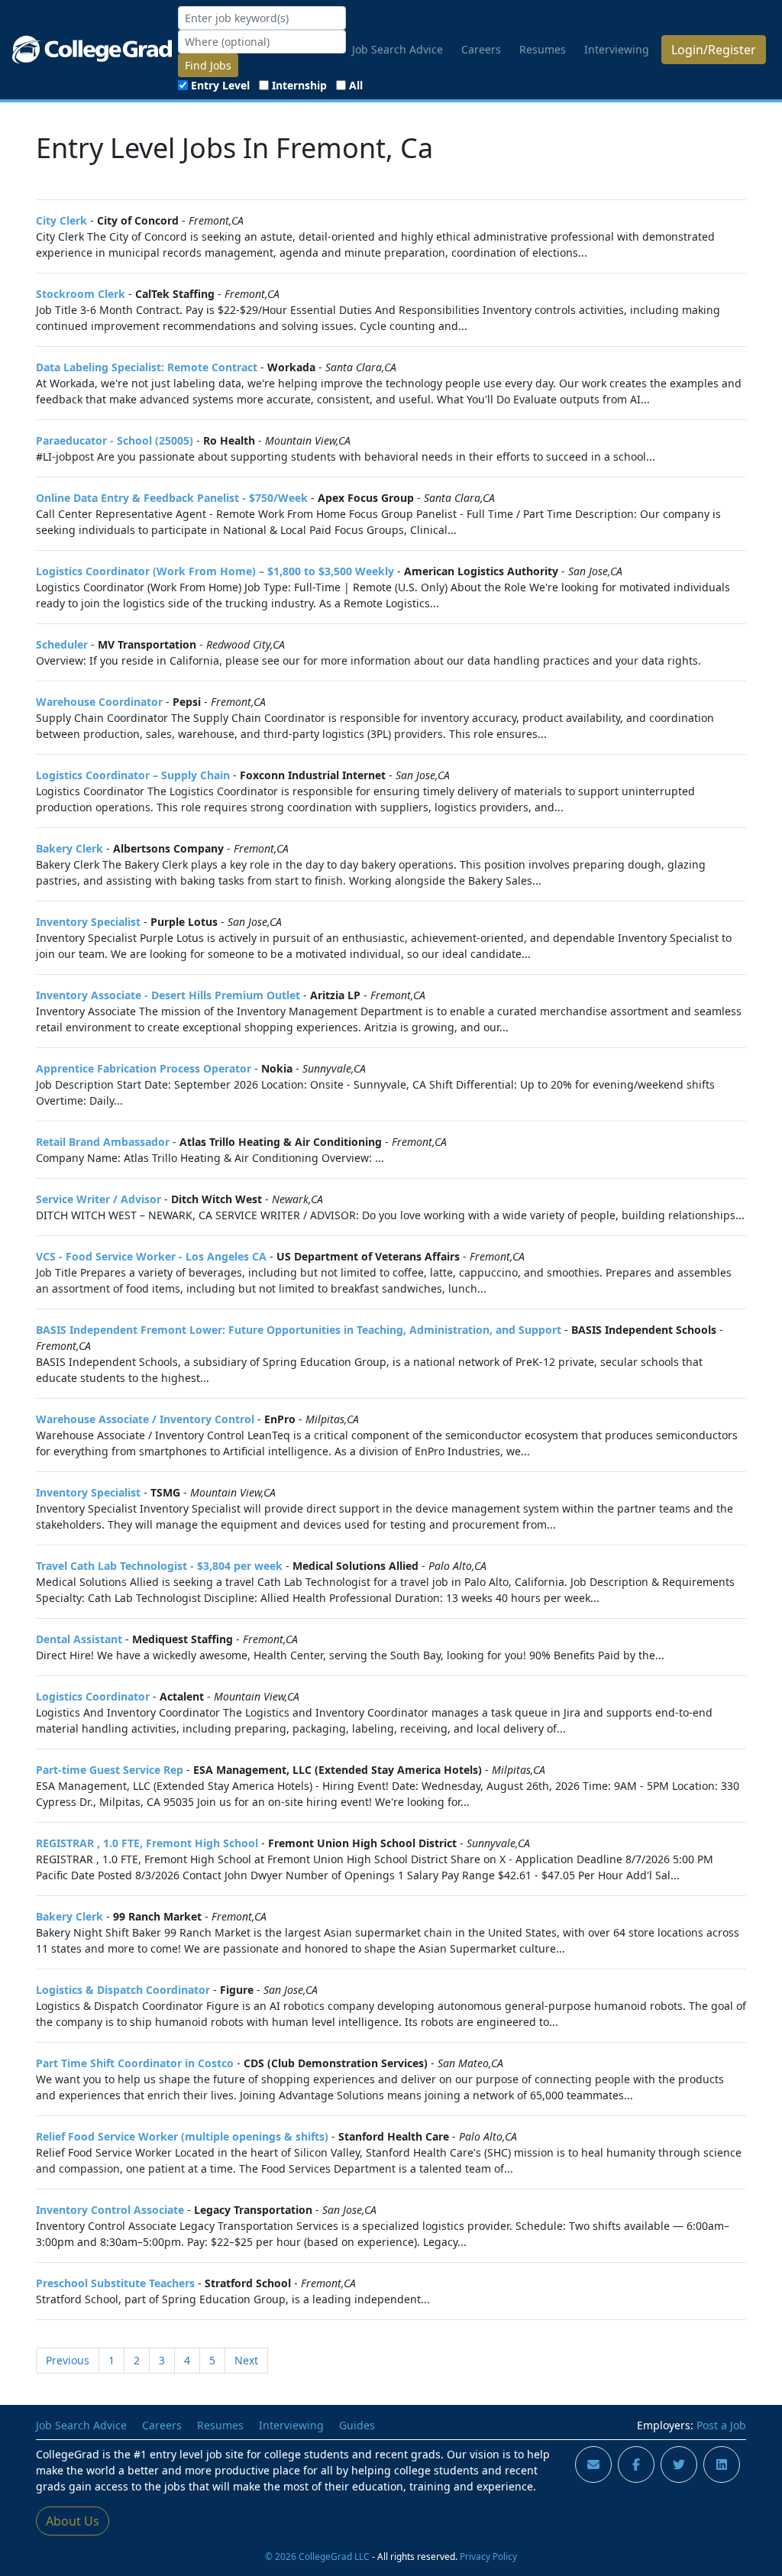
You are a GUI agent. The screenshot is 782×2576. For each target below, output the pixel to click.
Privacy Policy (488, 2556)
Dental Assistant (79, 1639)
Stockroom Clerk (81, 294)
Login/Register (714, 50)
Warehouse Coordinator (99, 702)
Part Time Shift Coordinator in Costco (135, 2063)
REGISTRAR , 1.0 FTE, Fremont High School (147, 1843)
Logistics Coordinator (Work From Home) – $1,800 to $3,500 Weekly (215, 571)
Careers (481, 49)
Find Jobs (208, 65)
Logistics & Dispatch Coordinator (123, 1990)
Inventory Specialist (88, 922)
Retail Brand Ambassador (103, 1142)
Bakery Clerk (69, 848)
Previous (68, 2360)
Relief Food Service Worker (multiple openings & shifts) (182, 2136)
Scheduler (62, 644)
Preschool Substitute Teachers (115, 2283)
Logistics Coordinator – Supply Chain (133, 775)
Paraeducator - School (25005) (115, 440)
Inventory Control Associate (110, 2210)
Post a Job (721, 2425)
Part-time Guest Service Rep (110, 1770)
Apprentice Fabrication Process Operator (144, 1068)
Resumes (543, 49)
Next (246, 2360)
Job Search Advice (397, 49)
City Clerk (61, 220)
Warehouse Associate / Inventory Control (145, 1419)
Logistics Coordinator (93, 1696)
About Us (73, 2521)
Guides (357, 2425)
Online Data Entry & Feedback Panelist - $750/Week (172, 498)
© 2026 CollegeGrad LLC (317, 2556)
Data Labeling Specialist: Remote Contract (147, 367)
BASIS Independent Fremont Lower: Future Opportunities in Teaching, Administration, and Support (299, 1330)
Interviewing (617, 49)
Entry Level (220, 85)
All (356, 85)
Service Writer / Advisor (99, 1199)
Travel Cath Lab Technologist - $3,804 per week (159, 1566)
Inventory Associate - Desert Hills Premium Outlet (168, 995)
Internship (299, 85)
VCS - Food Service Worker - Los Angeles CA (151, 1256)
